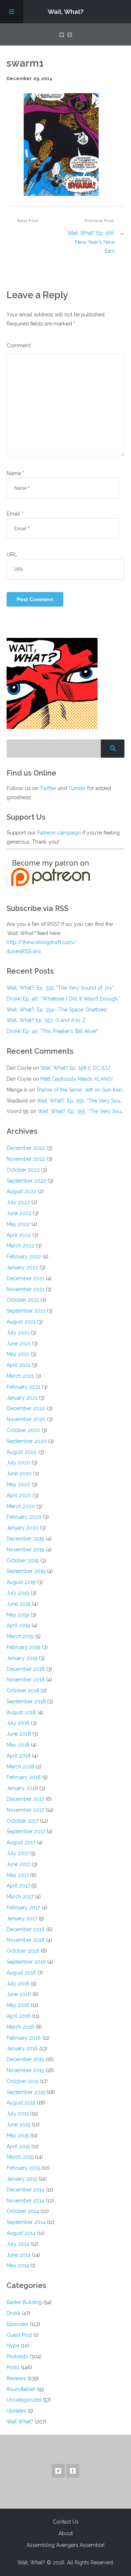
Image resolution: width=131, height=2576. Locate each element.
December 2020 (26, 1408)
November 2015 (25, 2070)
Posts (13, 2367)
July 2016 (18, 1984)
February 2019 (23, 1647)
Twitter (48, 788)
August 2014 (21, 2233)
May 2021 (18, 1354)
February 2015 (23, 2168)
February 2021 (23, 1387)
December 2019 (25, 1539)
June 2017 (18, 1864)
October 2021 (23, 1300)
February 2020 (24, 1517)
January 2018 (22, 1788)
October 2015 (23, 2081)
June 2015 (18, 2125)
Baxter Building (24, 2302)
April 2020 (19, 1495)
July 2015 (18, 2114)
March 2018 (20, 1767)
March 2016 (20, 2027)
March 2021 (20, 1376)
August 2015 (21, 2103)
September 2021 (26, 1311)
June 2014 (19, 2255)
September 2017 (26, 1831)
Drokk (13, 2313)
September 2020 (27, 1441)
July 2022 (18, 1202)
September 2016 (26, 1962)
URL (12, 554)
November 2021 (25, 1289)
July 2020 (18, 1463)
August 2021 (21, 1322)
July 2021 (18, 1333)
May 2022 (18, 1224)
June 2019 (19, 1604)
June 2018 (19, 1734)
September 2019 (26, 1571)
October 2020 (23, 1430)
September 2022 (26, 1181)
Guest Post (19, 2335)
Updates (16, 2411)
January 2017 (22, 1918)
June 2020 (19, 1474)
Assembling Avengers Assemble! (65, 2545)
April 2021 (18, 1365)
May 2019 (18, 1615)
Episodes (17, 2324)
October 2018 (23, 1691)
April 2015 (18, 2146)
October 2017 (23, 1821)
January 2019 (22, 1658)
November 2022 (26, 1159)
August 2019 (21, 1582)
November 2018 (26, 1680)
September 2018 (26, 1701)
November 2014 (25, 2201)
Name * (15, 473)
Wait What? (20, 2422)
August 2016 (21, 1973)
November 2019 (25, 1550)
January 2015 (22, 2179)
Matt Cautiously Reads (76, 1079)
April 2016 (19, 2016)
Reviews (16, 2378)
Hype (13, 2346)
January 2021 (22, 1398)
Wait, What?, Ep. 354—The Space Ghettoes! (57, 1010)
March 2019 (20, 1636)
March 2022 (21, 1246)
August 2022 (21, 1191)
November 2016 (26, 1940)
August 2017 (21, 1842)
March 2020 (21, 1506)
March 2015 (20, 2157)
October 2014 (23, 2211)
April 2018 (19, 1756)
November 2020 (26, 1419)
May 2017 (18, 1875)
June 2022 (19, 1213)
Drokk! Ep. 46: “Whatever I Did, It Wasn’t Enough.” (63, 999)
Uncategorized (24, 2400)
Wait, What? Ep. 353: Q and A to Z (46, 1020)
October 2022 (23, 1170)
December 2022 (26, 1148)
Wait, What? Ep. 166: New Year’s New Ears (91, 242)
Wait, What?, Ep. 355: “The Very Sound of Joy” (60, 988)
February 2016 (24, 2038)
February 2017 (23, 1908)
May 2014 (18, 2265)
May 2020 (18, 1484)
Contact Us (66, 2522)
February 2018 (24, 1777)
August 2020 (22, 1452)
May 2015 (18, 2135)
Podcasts (17, 2356)
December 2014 (25, 2190)
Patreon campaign (59, 833)
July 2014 (18, 2244)
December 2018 (26, 1669)
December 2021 (25, 1278)
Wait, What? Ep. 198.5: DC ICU (75, 1068)
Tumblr (77, 788)
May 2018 (18, 1745)
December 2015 (25, 2059)
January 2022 (22, 1267)
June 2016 (19, 1994)
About (66, 2533)
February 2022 (24, 1257)
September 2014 (26, 2222)
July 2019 (18, 1593)
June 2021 (19, 1344)
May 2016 (18, 2005)
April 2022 (19, 1235)
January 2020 (23, 1528)
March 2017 (20, 1897)
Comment (19, 345)
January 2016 (22, 2048)
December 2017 (25, 1799)
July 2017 (18, 1853)
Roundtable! (21, 2389)
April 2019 (18, 1625)
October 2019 (23, 1561)
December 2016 (26, 1929)
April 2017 (18, 1886)
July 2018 (18, 1723)
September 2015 (26, 2092)
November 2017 (25, 1810)
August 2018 (21, 1712)
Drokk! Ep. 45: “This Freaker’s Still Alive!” (53, 1031)
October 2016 (23, 1951)
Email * (15, 514)
